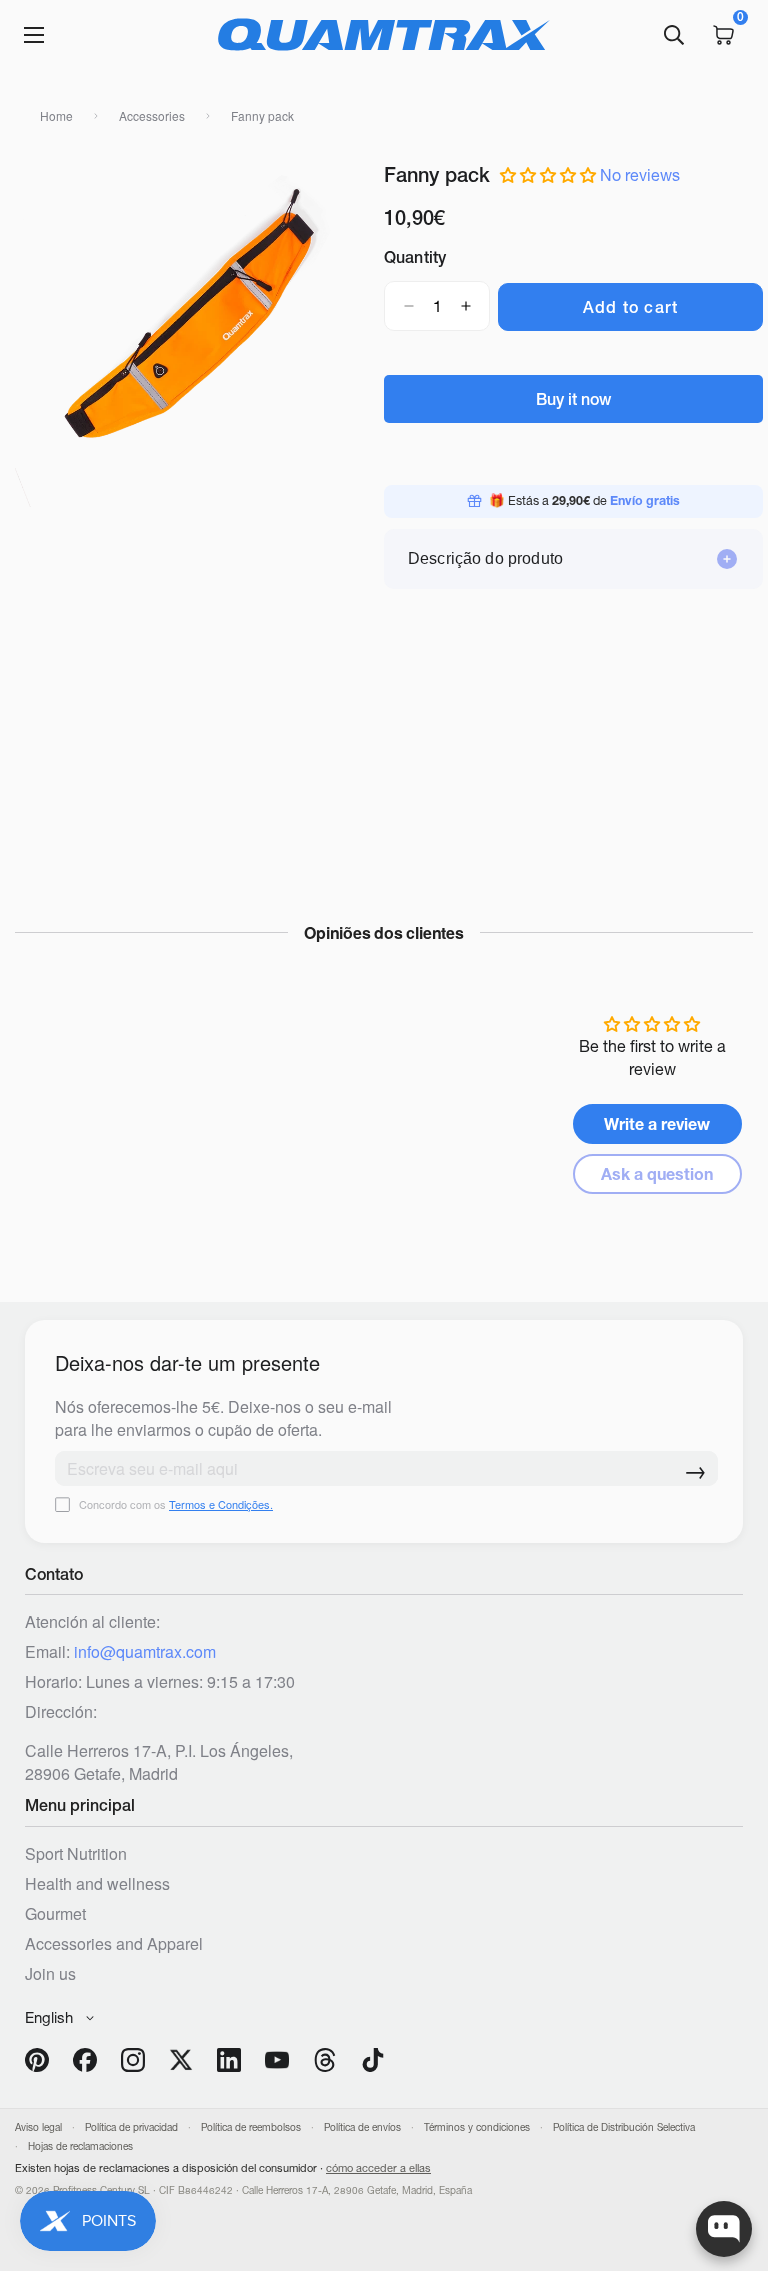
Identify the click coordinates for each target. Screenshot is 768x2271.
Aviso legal (38, 2127)
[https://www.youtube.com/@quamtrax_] (277, 2060)
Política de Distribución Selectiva (624, 2127)
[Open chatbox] (724, 2229)
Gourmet (55, 1913)
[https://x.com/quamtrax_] (181, 2060)
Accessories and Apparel (114, 1943)
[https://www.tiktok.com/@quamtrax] (373, 2060)
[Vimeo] (325, 2060)
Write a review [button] (657, 1124)
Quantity (415, 257)
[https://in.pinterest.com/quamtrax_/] (37, 2060)
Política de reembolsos (251, 2127)
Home (56, 115)
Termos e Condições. (221, 1504)
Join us (50, 1973)
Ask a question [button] (657, 1174)
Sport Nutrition (76, 1853)
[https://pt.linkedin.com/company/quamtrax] (229, 2060)
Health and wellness (97, 1883)
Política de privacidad (131, 2127)
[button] (550, 175)
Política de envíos (362, 2127)
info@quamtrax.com (145, 1651)
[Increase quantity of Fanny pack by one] (465, 306)
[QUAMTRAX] (384, 35)
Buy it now (573, 399)
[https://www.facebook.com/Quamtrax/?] (85, 2060)
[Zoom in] (47, 190)
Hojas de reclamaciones (80, 2146)
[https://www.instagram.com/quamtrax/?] (133, 2060)
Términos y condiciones (477, 2127)
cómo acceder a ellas (378, 2168)
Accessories (152, 115)
